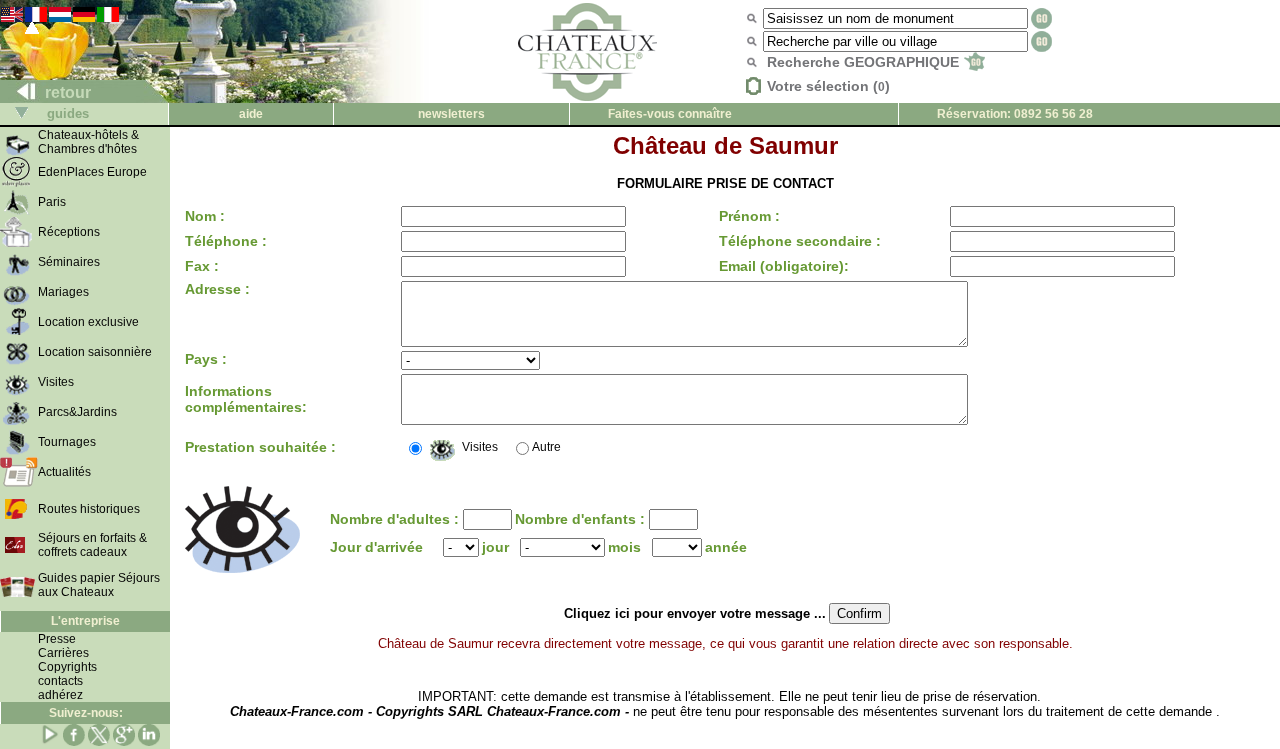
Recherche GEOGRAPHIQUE (865, 62)
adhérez (60, 695)
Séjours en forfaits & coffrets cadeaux (92, 545)
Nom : (205, 216)
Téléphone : (226, 241)
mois (624, 547)
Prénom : (749, 216)
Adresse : (217, 289)
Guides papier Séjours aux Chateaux (99, 585)
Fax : (202, 266)
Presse (57, 639)
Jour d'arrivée (376, 547)
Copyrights (67, 667)
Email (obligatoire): (784, 266)
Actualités (64, 472)
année (726, 547)
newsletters (451, 114)
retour (66, 92)
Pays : (206, 359)
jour (495, 547)
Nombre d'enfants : (582, 519)
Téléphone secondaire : (800, 241)
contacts (60, 681)
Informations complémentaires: (246, 399)
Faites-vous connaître (670, 114)
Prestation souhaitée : (260, 447)
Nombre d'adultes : (396, 519)
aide (251, 114)
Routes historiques (89, 509)
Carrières (63, 653)
